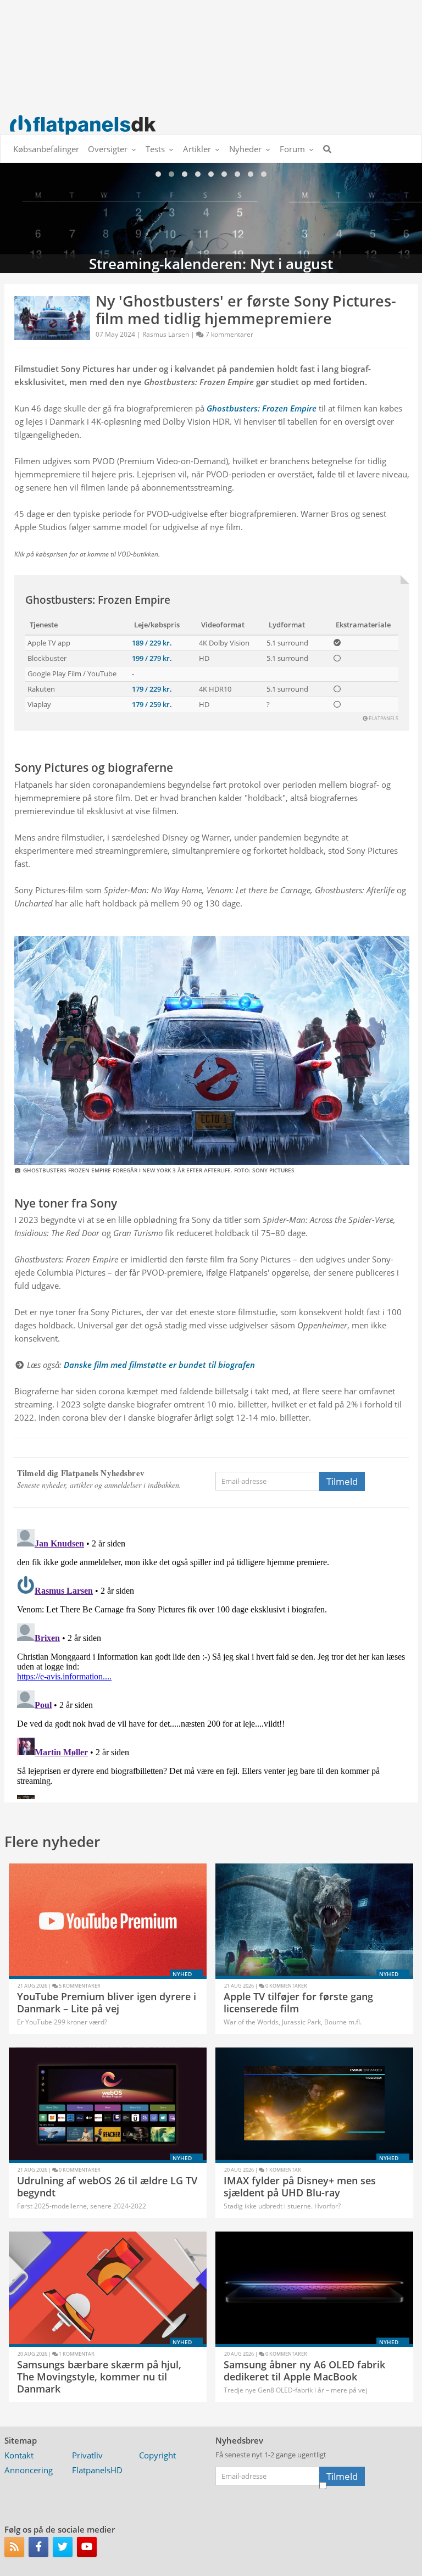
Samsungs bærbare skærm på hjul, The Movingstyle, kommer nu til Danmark (99, 2376)
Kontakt (19, 2455)
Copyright (157, 2455)
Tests (155, 149)
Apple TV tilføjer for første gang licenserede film (298, 2002)
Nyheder (245, 149)
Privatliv (87, 2455)
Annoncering (29, 2470)
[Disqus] (211, 1662)
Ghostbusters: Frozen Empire (98, 600)
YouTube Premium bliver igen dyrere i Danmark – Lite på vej (107, 2002)
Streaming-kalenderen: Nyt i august (211, 218)
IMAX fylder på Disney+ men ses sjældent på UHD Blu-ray (300, 2186)
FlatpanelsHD (97, 2470)
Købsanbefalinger (46, 149)
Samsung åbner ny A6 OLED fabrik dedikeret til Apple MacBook (304, 2371)
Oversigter (108, 149)
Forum (292, 149)
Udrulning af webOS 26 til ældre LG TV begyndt (107, 2186)
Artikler (197, 149)
